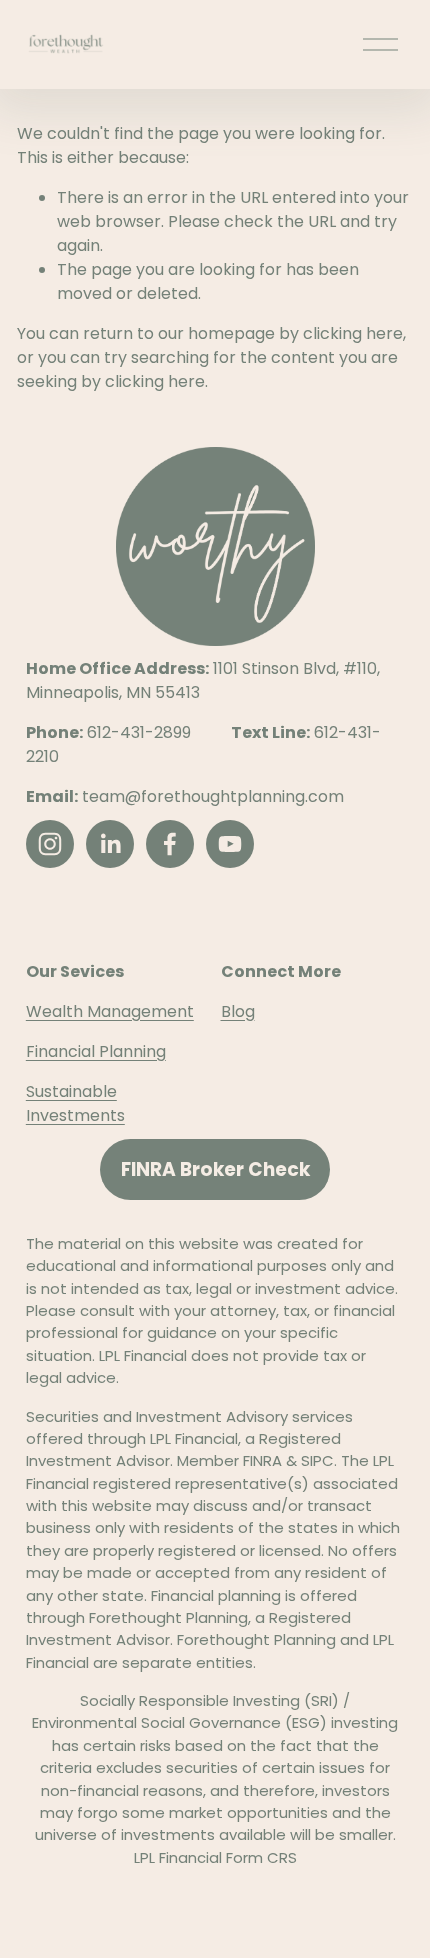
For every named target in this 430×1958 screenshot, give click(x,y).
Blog (238, 1011)
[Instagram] (50, 844)
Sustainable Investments (75, 1103)
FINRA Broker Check (215, 1169)
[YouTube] (230, 844)
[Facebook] (170, 844)
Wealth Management (110, 1011)
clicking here (353, 333)
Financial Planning (96, 1051)
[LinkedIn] (110, 844)
